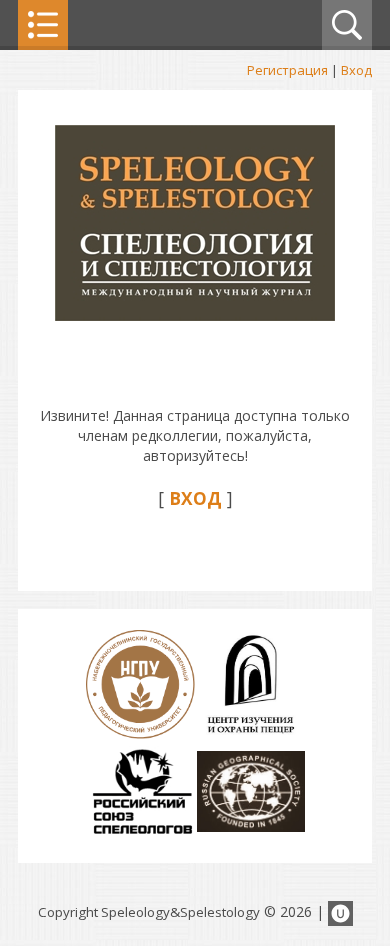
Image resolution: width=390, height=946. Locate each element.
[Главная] (195, 315)
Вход (356, 70)
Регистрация (287, 70)
